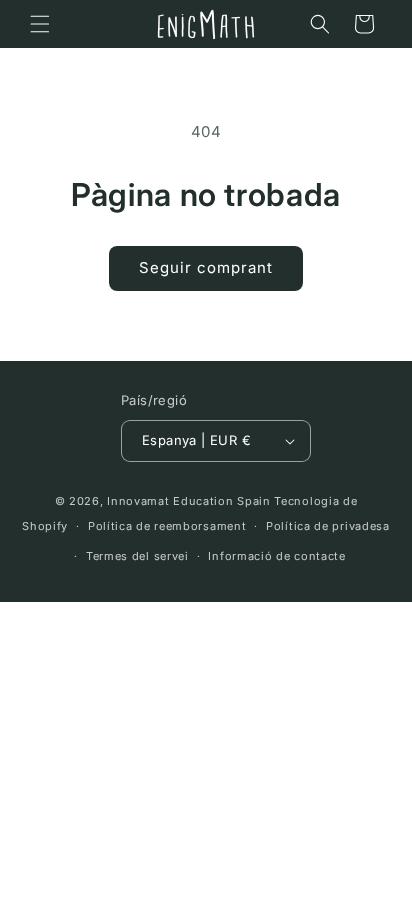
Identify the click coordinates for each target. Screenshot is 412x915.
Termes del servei (137, 556)
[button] (40, 24)
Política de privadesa (328, 526)
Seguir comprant (206, 267)
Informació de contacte (276, 556)
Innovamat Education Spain (189, 501)
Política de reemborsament (167, 526)
